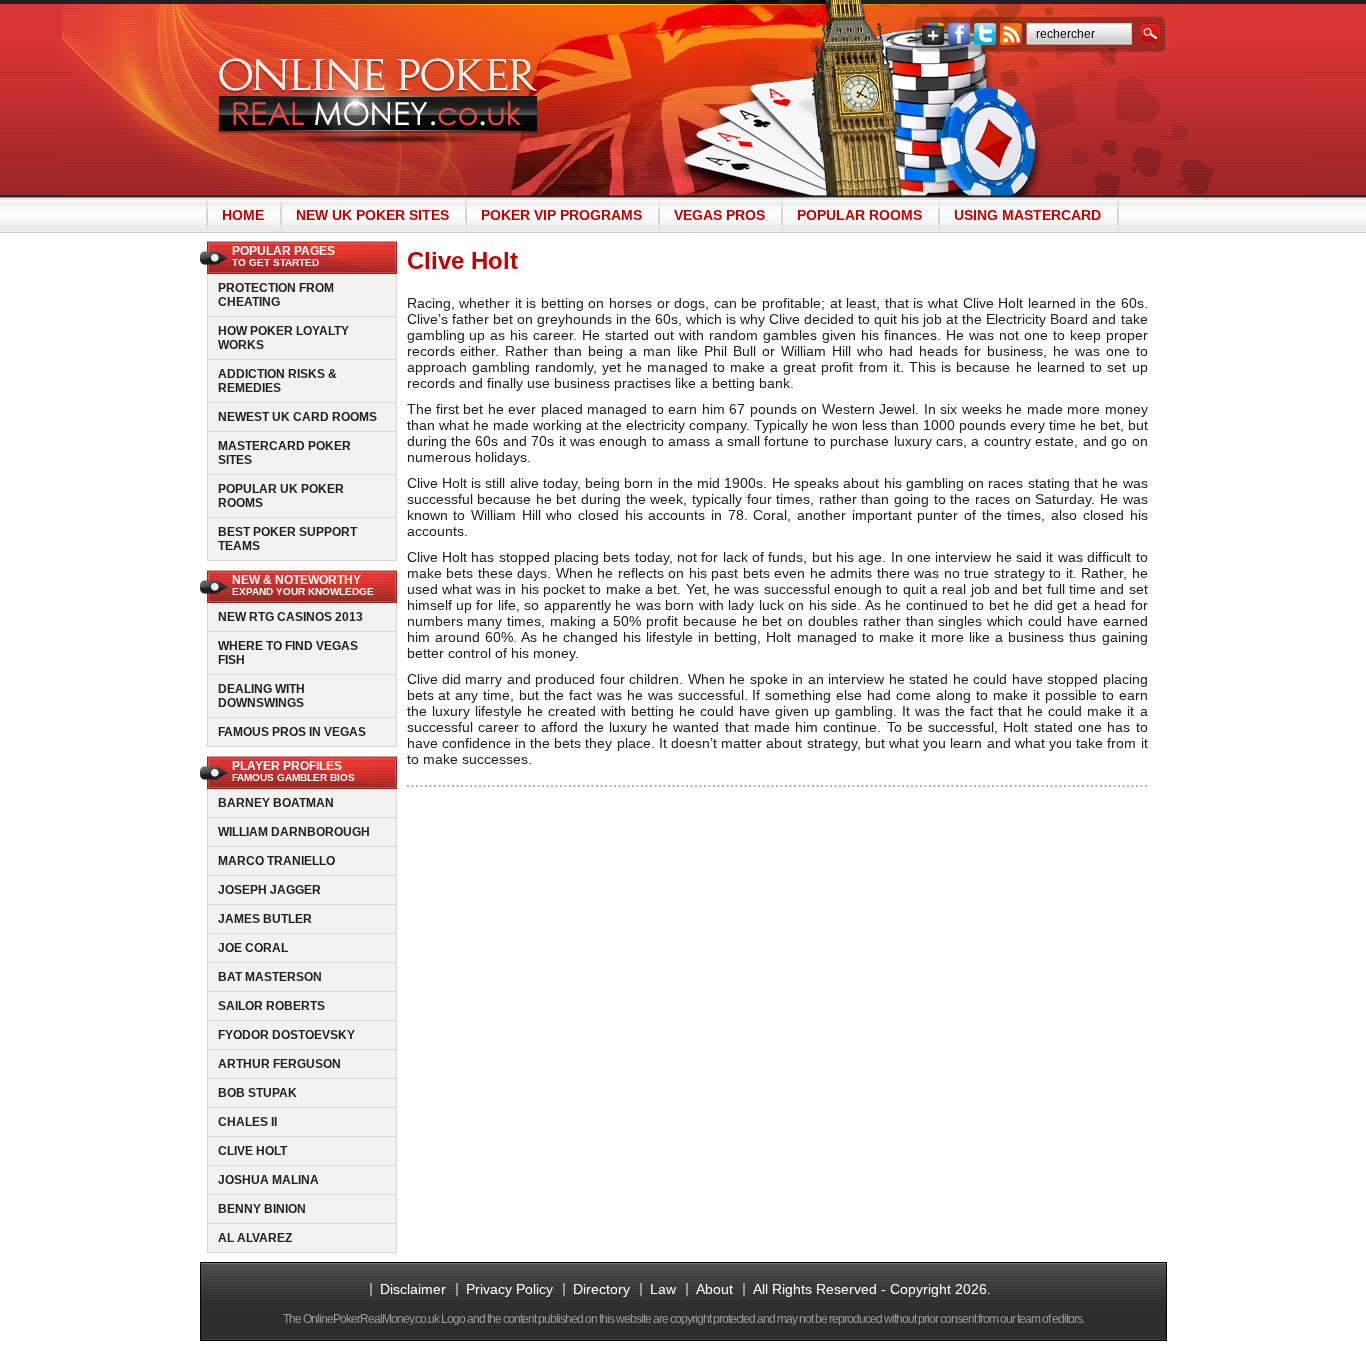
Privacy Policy (509, 1289)
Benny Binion (262, 1209)
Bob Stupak (257, 1093)
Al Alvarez (255, 1238)
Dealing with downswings (261, 696)
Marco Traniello (276, 861)
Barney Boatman (276, 803)
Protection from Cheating (276, 295)
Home (243, 215)
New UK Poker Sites (372, 215)
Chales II (247, 1122)
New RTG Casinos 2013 (290, 617)
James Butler (265, 919)
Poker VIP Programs (561, 215)
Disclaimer (413, 1289)
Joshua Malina (268, 1180)
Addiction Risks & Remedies (277, 381)
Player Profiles (293, 771)
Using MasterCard (1027, 215)
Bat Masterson (270, 977)
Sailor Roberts (271, 1006)
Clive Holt (252, 1151)
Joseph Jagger (269, 890)
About (714, 1289)
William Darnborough (294, 832)
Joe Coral (253, 948)
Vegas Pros (719, 215)
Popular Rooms (859, 215)
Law (663, 1289)
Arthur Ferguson (279, 1064)
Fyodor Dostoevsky (286, 1035)
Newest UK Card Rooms (297, 417)
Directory (601, 1289)
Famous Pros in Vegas (292, 732)
